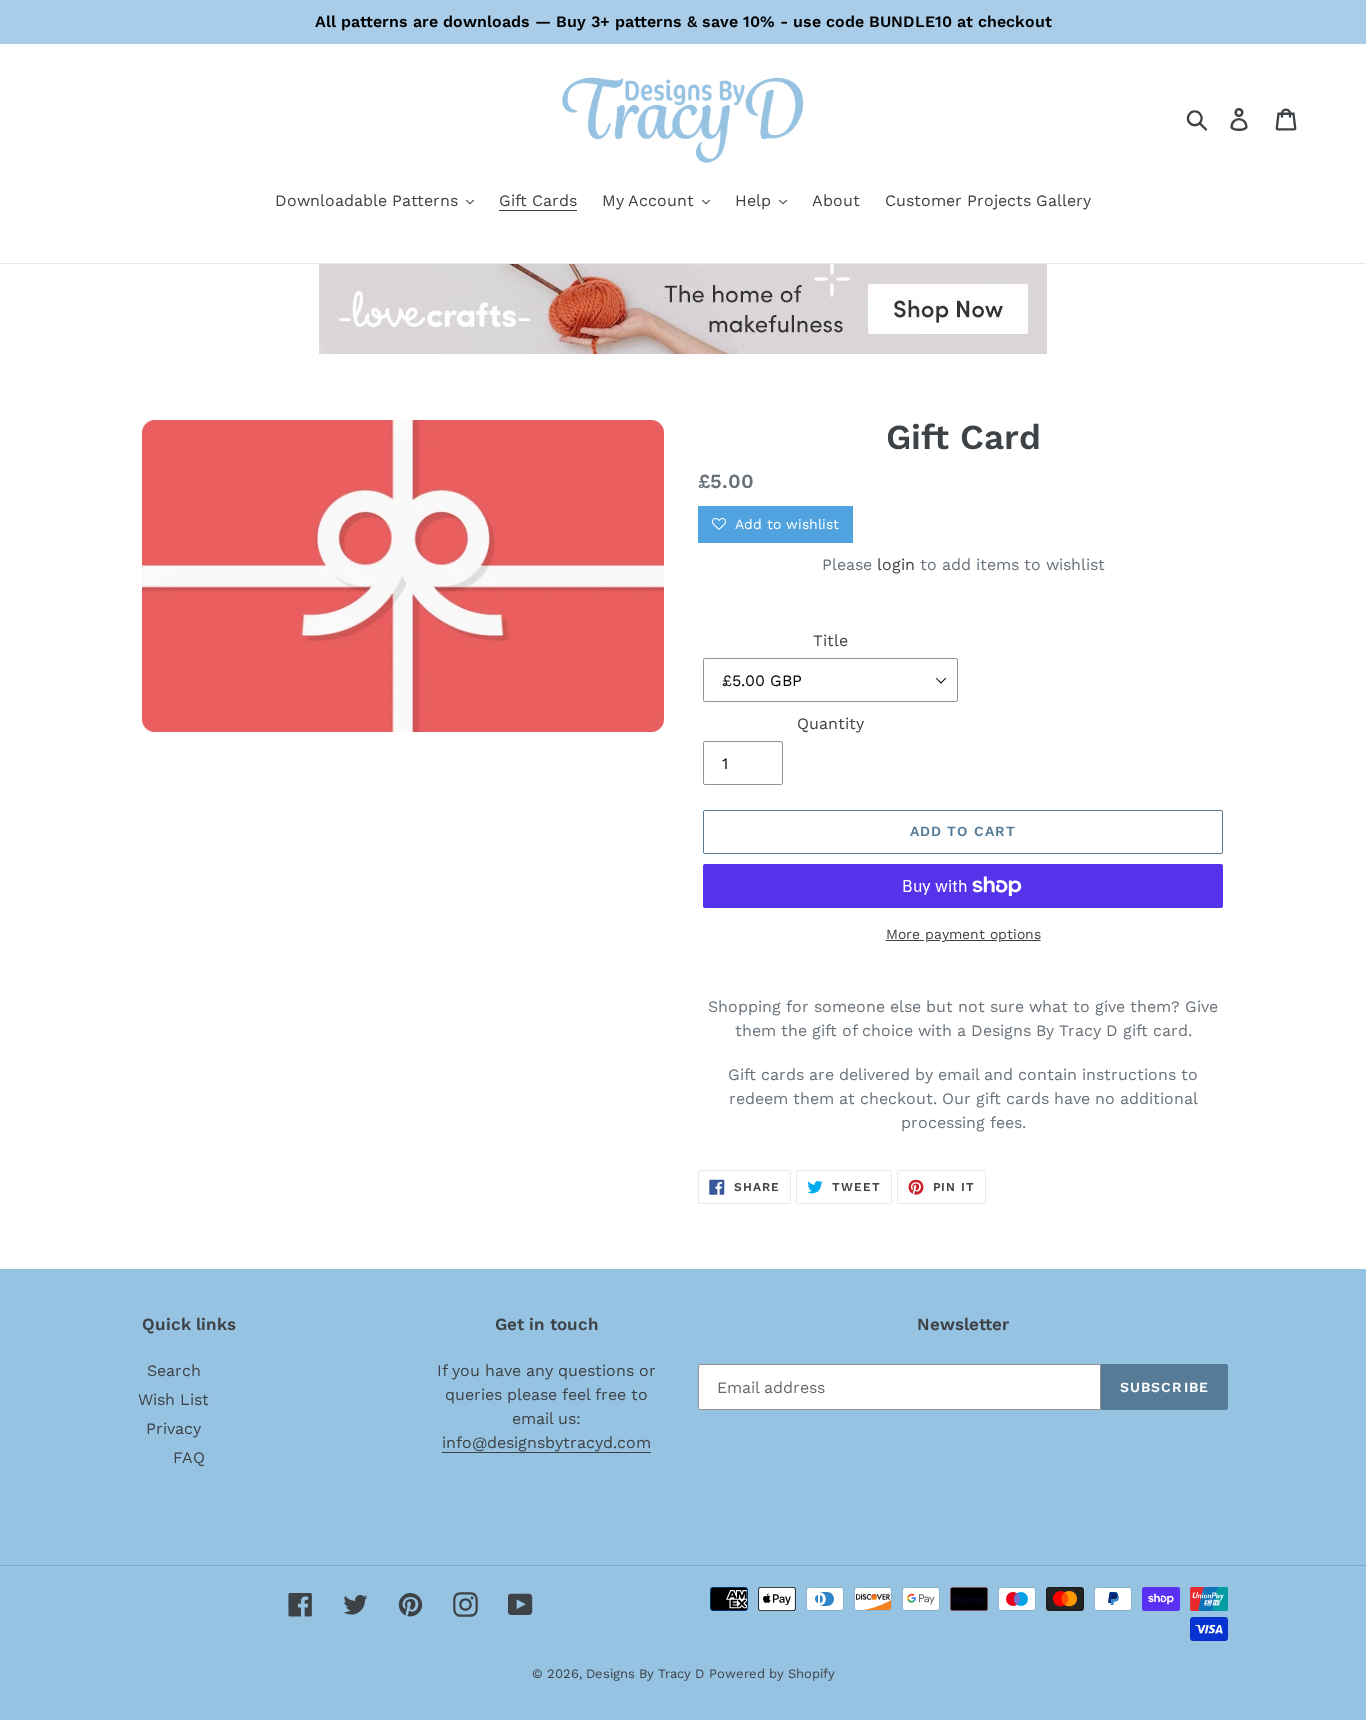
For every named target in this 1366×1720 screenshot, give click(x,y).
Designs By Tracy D (645, 1673)
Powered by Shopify (772, 1673)
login (896, 564)
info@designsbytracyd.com (546, 1442)
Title (830, 640)
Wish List (173, 1399)
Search (174, 1370)
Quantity (830, 723)
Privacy (173, 1428)
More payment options (963, 934)
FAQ (189, 1457)
